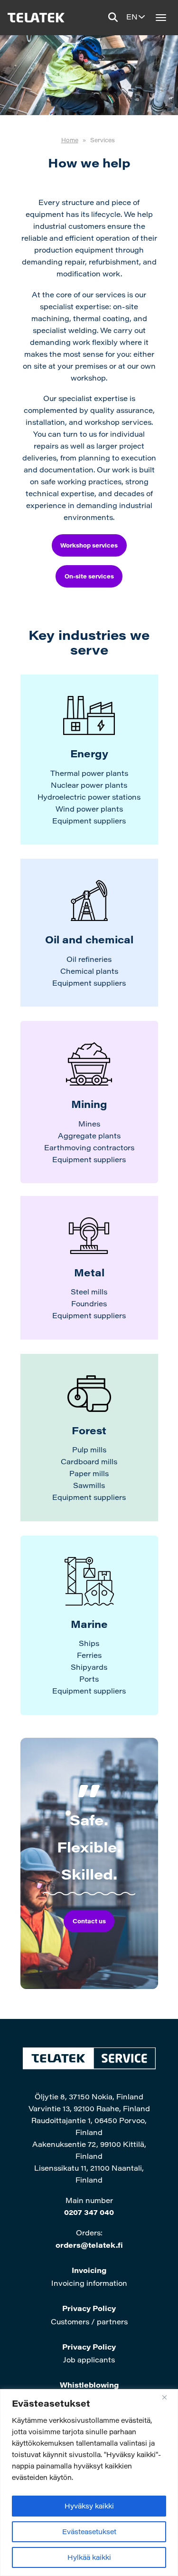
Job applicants (89, 2360)
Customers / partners (89, 2321)
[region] (89, 2483)
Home (70, 140)
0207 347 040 (89, 2212)
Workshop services (89, 545)
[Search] (113, 17)
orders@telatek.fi (89, 2245)
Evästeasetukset (89, 2532)
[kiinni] (168, 2397)
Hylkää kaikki (89, 2557)
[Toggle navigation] (161, 18)
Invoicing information (89, 2283)
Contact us (89, 1921)
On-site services (89, 576)
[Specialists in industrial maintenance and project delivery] (35, 18)
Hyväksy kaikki (89, 2506)
